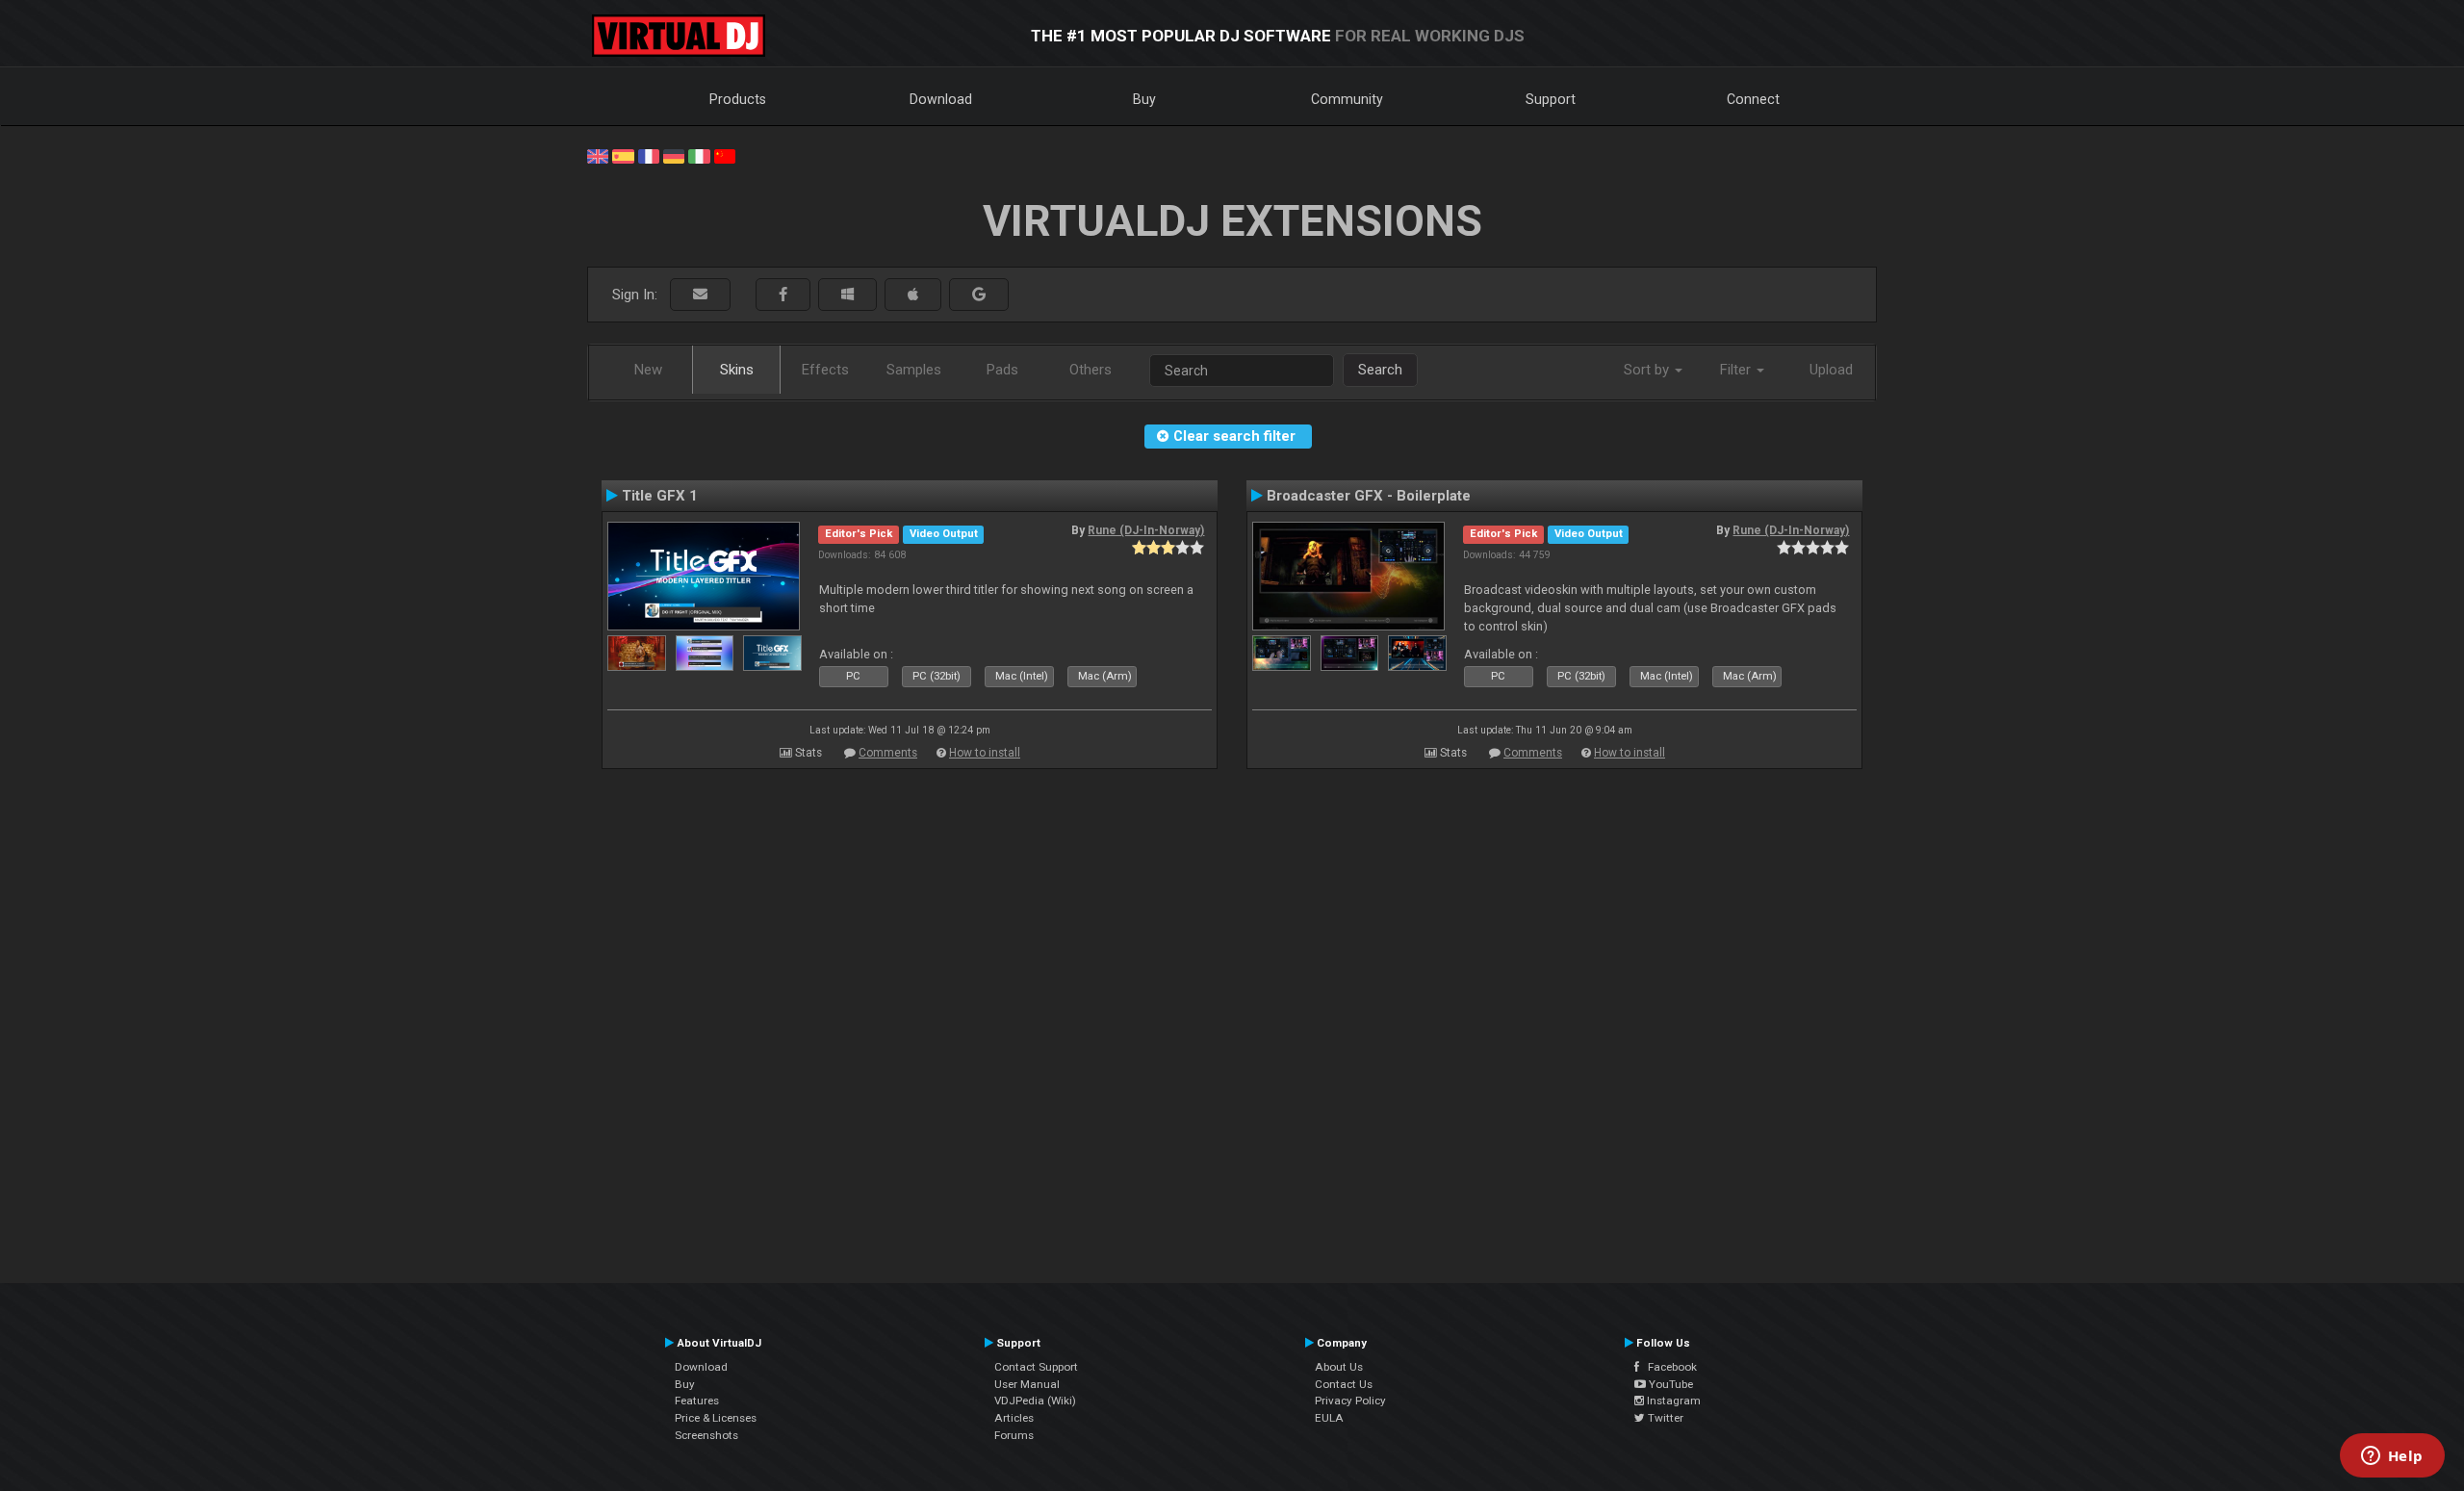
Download (941, 99)
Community (1347, 99)
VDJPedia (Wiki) (1035, 1401)
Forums (1014, 1435)
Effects (825, 370)
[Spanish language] (623, 155)
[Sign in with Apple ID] (913, 295)
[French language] (649, 155)
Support (1551, 99)
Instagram (1672, 1401)
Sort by (1648, 370)
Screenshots (706, 1435)
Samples (914, 370)
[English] (598, 155)
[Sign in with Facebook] (783, 295)
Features (697, 1401)
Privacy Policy (1350, 1401)
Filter (1737, 370)
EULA (1329, 1418)
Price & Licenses (716, 1418)
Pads (1002, 370)
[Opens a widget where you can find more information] (2392, 1457)
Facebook (1668, 1367)
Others (1091, 370)
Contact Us (1344, 1384)
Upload (1831, 370)
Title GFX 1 (660, 496)
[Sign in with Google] (979, 295)
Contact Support (1036, 1367)
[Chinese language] (725, 155)
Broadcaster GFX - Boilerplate (1369, 496)
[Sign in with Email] (700, 295)
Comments (888, 753)
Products (738, 99)
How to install (985, 753)
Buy (1144, 99)
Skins (737, 370)
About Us (1339, 1367)
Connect (1753, 99)
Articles (1014, 1418)
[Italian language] (699, 155)
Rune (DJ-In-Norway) (1146, 530)
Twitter (1664, 1418)
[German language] (674, 155)
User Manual (1027, 1384)
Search (1380, 370)
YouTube (1669, 1384)
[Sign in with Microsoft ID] (847, 295)
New (648, 370)
